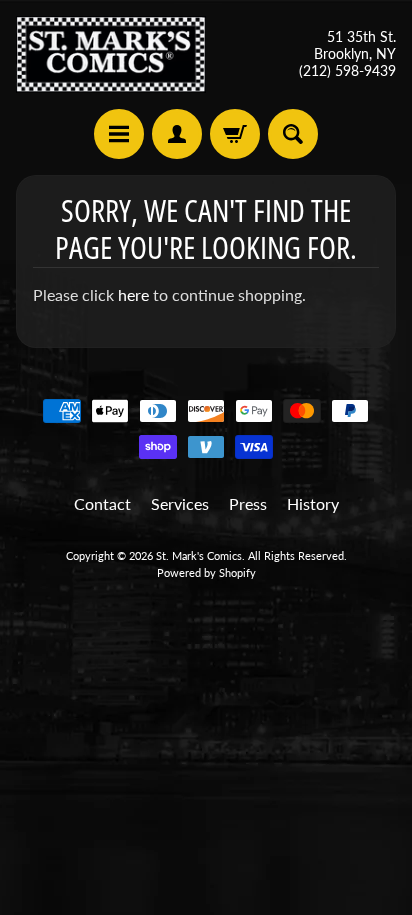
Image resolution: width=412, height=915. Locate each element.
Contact (102, 503)
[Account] (177, 134)
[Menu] (119, 134)
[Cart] (235, 134)
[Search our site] (293, 134)
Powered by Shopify (206, 572)
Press (248, 503)
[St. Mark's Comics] (111, 54)
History (313, 503)
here (133, 294)
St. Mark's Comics (199, 555)
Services (180, 503)
